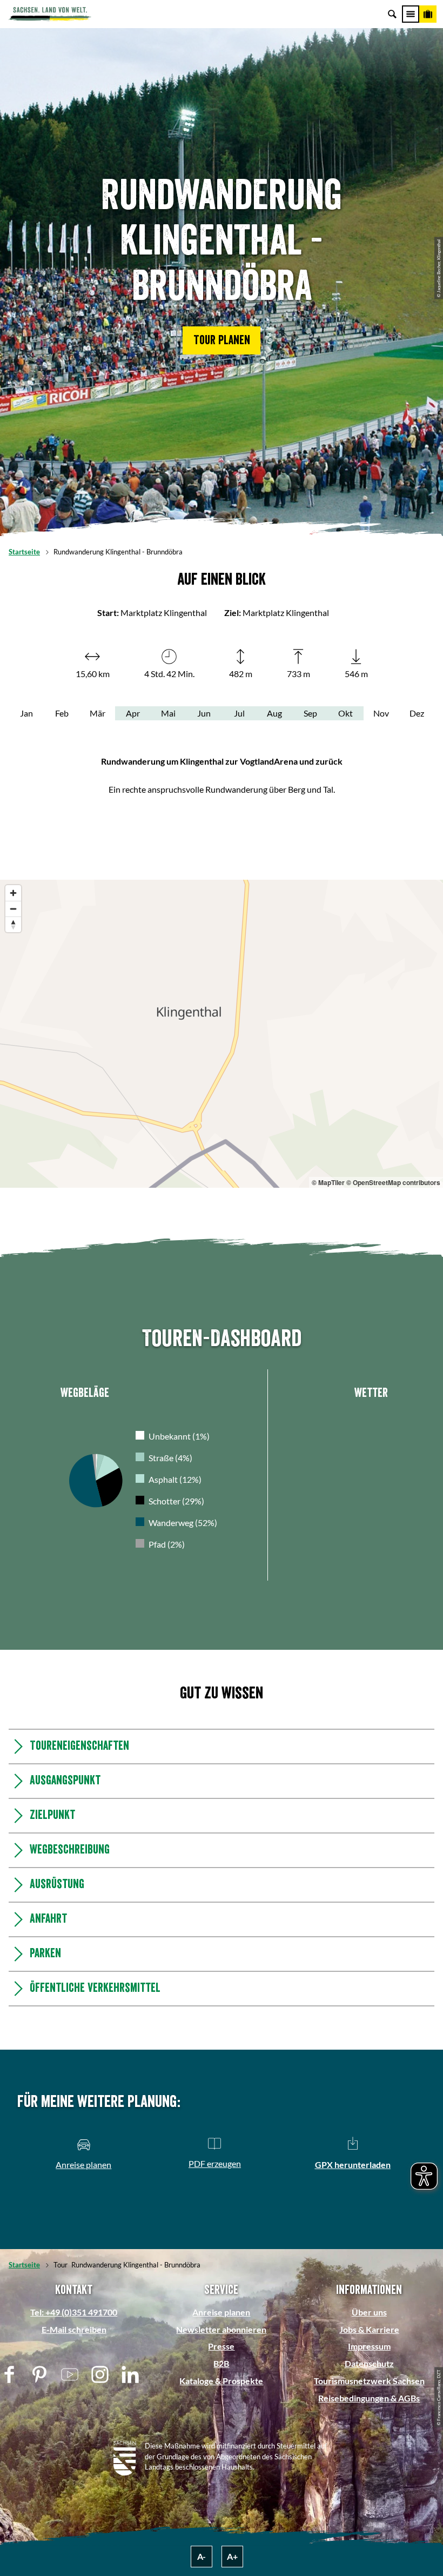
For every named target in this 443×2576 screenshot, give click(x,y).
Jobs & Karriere (369, 2329)
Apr (133, 713)
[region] (222, 1034)
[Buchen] (428, 14)
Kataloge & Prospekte (221, 2381)
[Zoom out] (13, 909)
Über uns (369, 2312)
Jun (204, 713)
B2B (221, 2363)
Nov (381, 713)
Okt (345, 713)
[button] (222, 340)
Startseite (24, 552)
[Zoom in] (13, 893)
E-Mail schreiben (74, 2329)
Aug (274, 713)
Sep (310, 713)
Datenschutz (369, 2363)
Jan (26, 713)
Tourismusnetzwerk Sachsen (369, 2381)
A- (202, 2556)
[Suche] (392, 14)
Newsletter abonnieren (221, 2329)
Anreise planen (221, 2312)
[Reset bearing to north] (13, 924)
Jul (239, 713)
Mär (98, 713)
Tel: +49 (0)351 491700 (74, 2312)
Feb (62, 713)
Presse (221, 2346)
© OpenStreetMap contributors (393, 1182)
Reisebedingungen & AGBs (369, 2398)
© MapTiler (328, 1182)
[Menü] (411, 14)
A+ (232, 2556)
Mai (168, 713)
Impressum (369, 2346)
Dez (417, 713)
